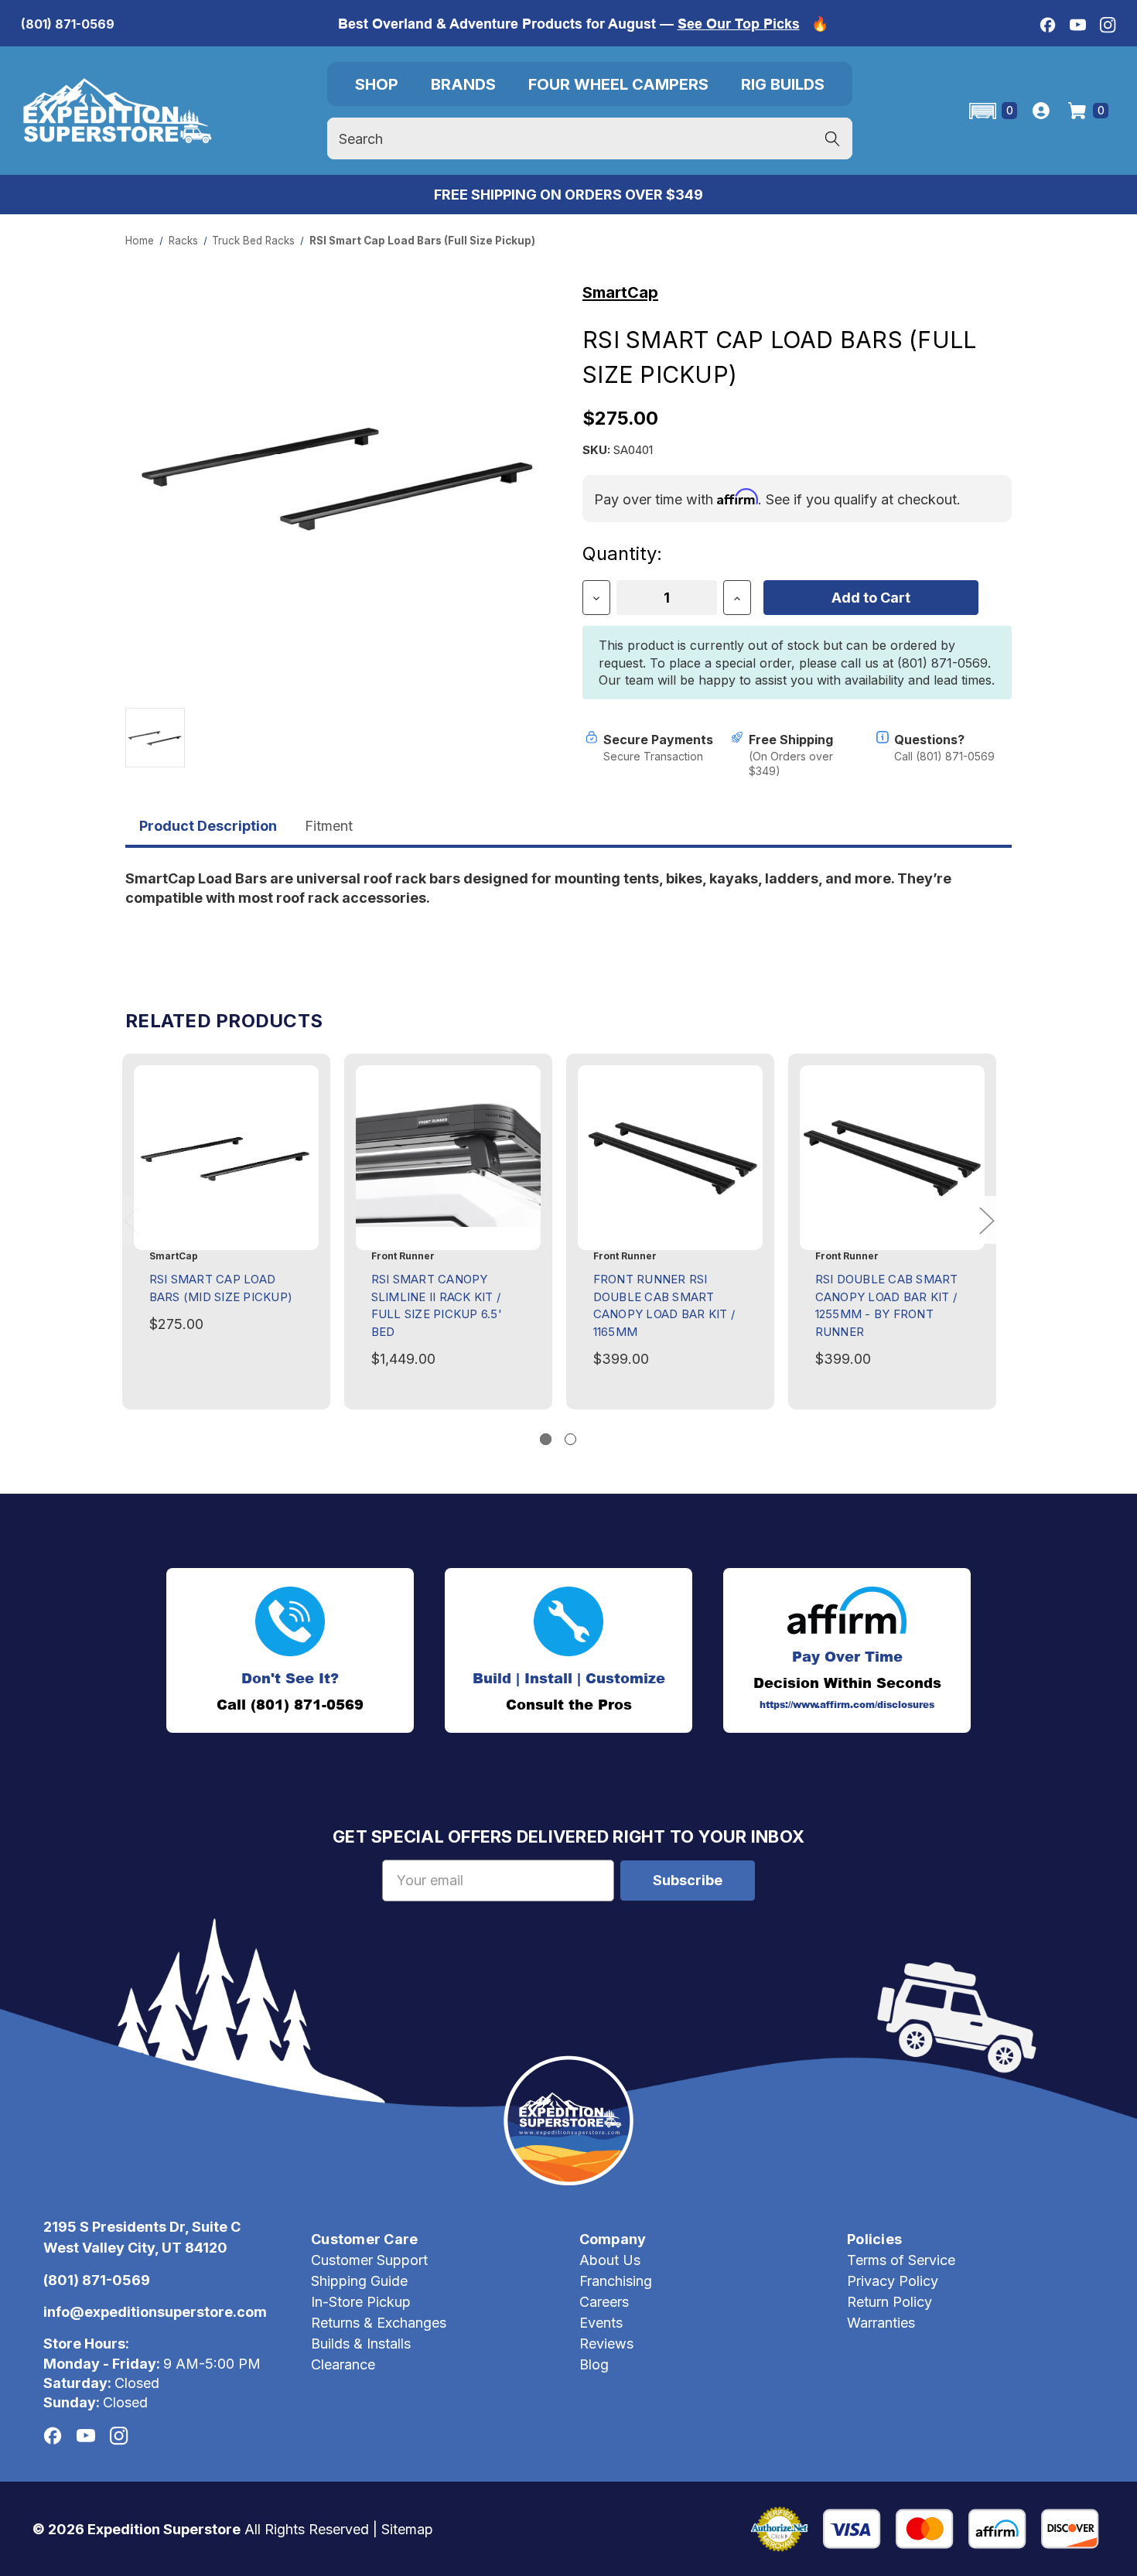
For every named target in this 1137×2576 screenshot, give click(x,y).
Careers (604, 2302)
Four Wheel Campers (618, 84)
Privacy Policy (893, 2281)
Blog (594, 2364)
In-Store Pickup (361, 2302)
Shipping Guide (359, 2281)
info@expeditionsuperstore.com (155, 2312)
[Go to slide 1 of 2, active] (546, 1439)
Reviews (606, 2344)
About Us (610, 2260)
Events (601, 2323)
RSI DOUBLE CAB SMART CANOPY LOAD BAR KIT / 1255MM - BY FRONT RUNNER (887, 1305)
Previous (131, 1220)
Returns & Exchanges (379, 2323)
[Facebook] (1048, 25)
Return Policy (889, 2302)
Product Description (208, 826)
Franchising (616, 2281)
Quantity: (622, 553)
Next (986, 1220)
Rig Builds (783, 84)
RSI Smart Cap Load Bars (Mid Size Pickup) (221, 1288)
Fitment (329, 826)
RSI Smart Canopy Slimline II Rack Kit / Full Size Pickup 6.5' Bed (437, 1305)
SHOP (377, 84)
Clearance (343, 2364)
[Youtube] (1078, 25)
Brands (463, 84)
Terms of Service (901, 2260)
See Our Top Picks (739, 24)
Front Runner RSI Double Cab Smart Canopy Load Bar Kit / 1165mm (664, 1305)
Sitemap (407, 2529)
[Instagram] (1108, 25)
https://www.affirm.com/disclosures (847, 1705)
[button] (992, 111)
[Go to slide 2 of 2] (570, 1439)
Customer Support (369, 2260)
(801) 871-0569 (68, 24)
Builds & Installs (361, 2344)
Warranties (881, 2323)
